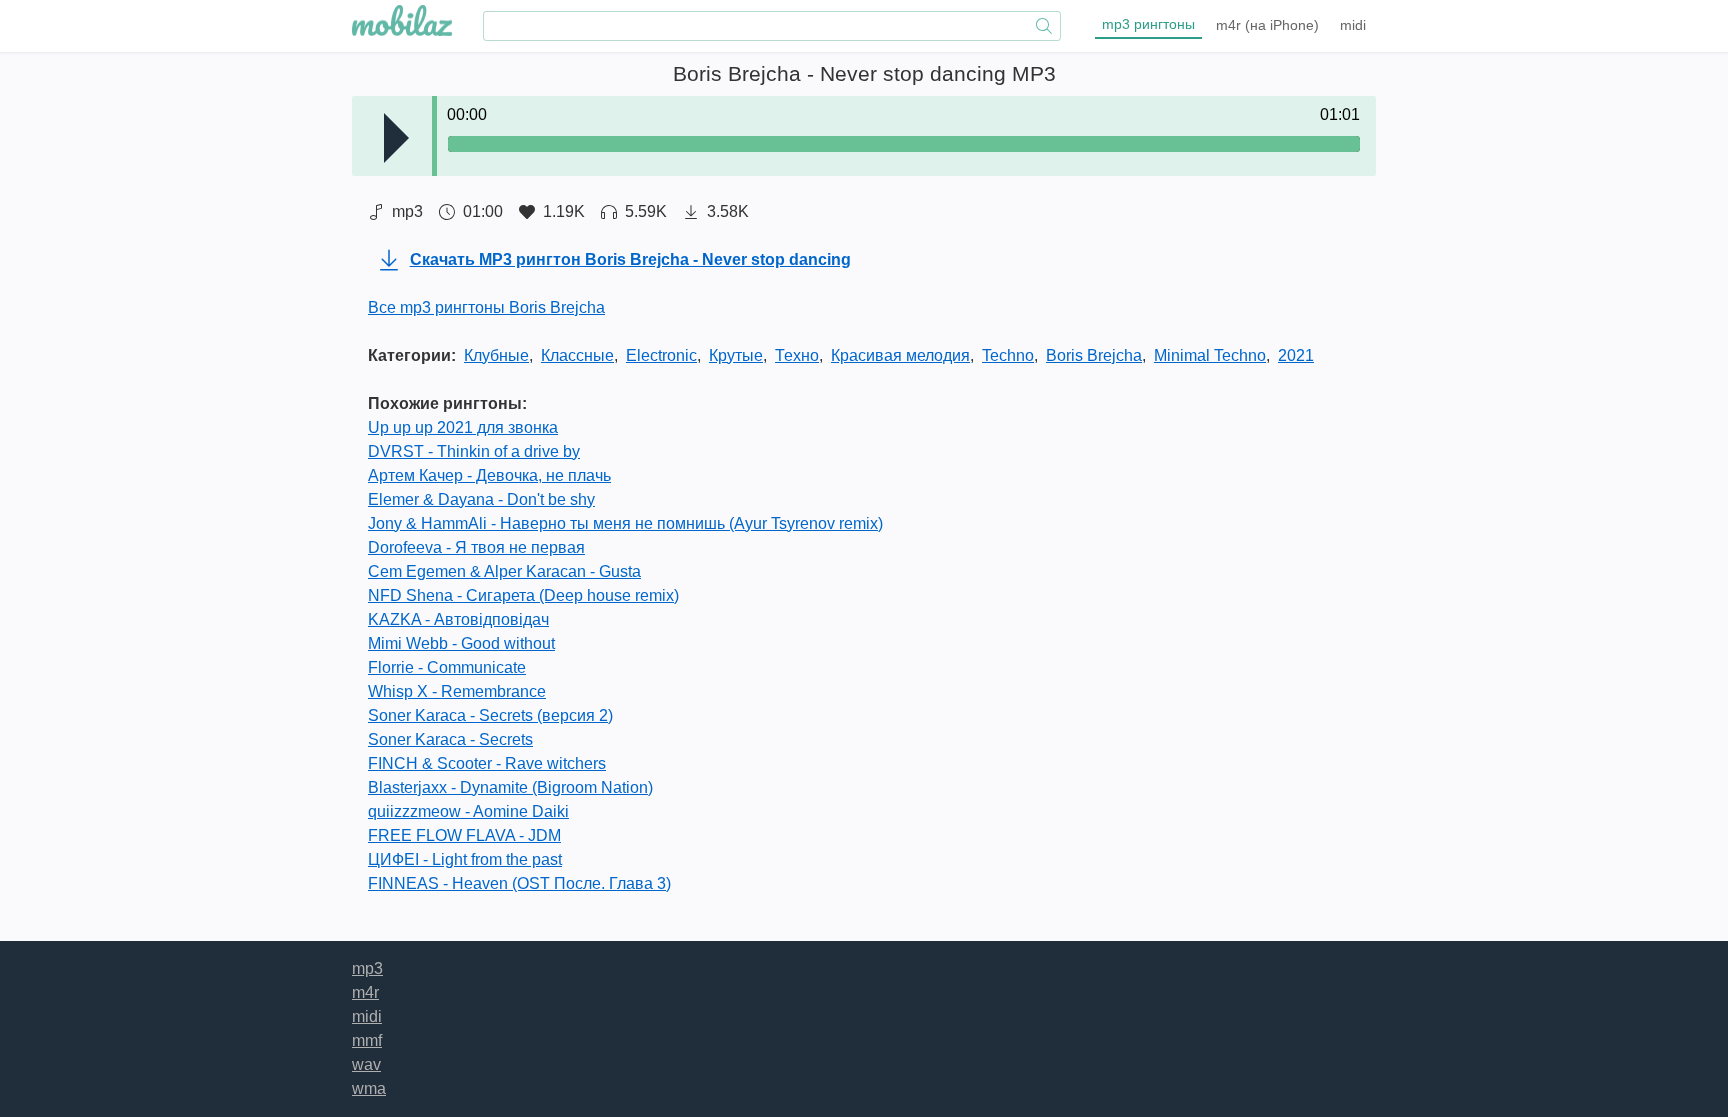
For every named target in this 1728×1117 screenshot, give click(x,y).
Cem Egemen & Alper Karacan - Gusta (504, 571)
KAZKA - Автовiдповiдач (458, 619)
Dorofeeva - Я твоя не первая (476, 547)
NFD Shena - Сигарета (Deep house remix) (523, 595)
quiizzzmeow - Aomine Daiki (468, 811)
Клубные (496, 355)
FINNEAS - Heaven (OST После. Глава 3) (519, 883)
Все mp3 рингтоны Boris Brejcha (486, 307)
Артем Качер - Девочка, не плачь (489, 475)
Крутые (736, 355)
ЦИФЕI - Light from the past (465, 859)
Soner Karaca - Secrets (450, 739)
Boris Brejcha (1094, 355)
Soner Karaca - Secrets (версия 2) (490, 715)
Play (396, 138)
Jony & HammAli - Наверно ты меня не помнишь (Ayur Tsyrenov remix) (625, 523)
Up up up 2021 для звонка (463, 427)
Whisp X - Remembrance (457, 691)
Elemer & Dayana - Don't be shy (481, 499)
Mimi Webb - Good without (461, 643)
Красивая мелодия (900, 355)
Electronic (661, 355)
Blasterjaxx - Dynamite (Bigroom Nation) (510, 787)
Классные (577, 355)
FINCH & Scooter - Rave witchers (487, 763)
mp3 (1148, 24)
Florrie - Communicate (447, 667)
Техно (797, 355)
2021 (1296, 355)
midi (1353, 25)
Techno (1008, 355)
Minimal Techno (1210, 355)
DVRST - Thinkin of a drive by (474, 451)
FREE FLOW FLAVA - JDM (464, 835)
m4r (1267, 25)
